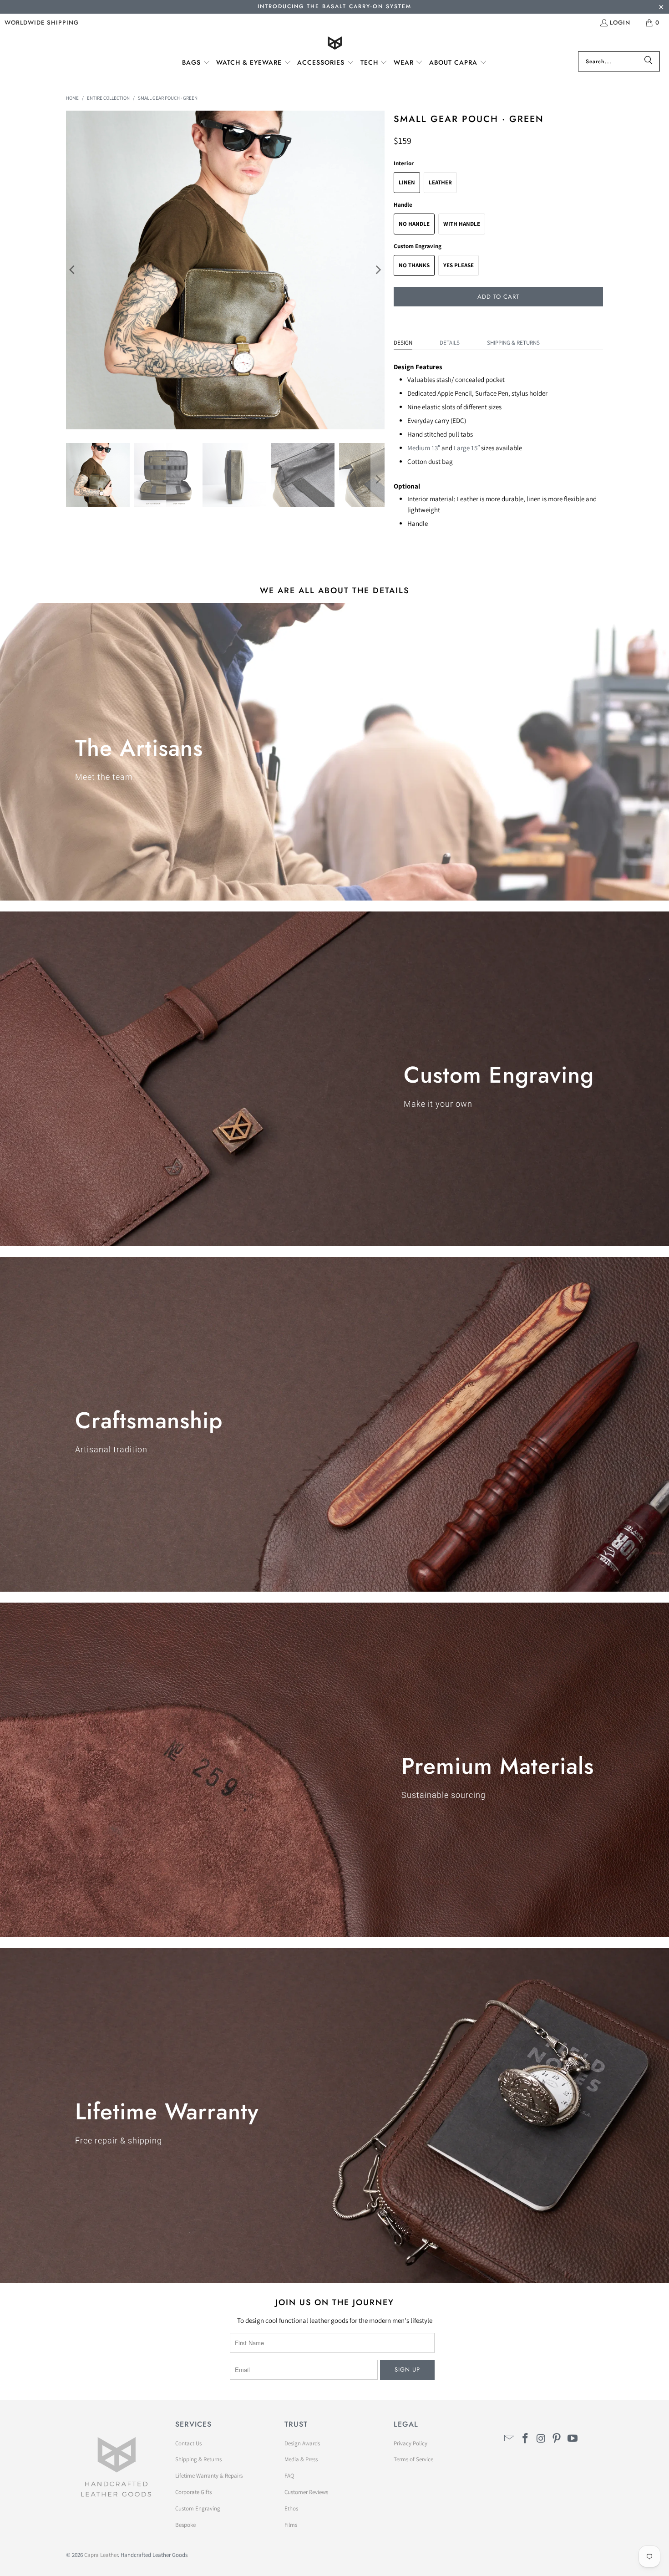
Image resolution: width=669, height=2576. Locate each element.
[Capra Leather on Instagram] (541, 2439)
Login (620, 23)
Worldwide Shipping (42, 23)
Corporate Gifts (193, 2492)
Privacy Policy (411, 2443)
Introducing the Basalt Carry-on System (334, 6)
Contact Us (188, 2443)
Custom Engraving (198, 2508)
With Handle (462, 224)
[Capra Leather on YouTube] (573, 2439)
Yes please (459, 265)
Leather (440, 182)
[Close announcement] (661, 8)
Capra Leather (101, 2555)
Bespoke (185, 2525)
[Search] (649, 61)
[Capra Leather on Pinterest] (557, 2439)
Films (291, 2525)
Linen (407, 182)
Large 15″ (467, 448)
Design (403, 343)
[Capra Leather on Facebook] (526, 2439)
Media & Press (301, 2459)
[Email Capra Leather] (510, 2439)
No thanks (414, 265)
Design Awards (302, 2443)
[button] (196, 63)
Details (450, 343)
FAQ (289, 2476)
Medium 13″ (424, 448)
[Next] (378, 270)
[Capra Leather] (335, 44)
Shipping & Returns (513, 343)
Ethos (291, 2508)
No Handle (414, 224)
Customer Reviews (306, 2492)
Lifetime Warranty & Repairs (209, 2476)
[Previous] (73, 270)
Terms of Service (413, 2459)
